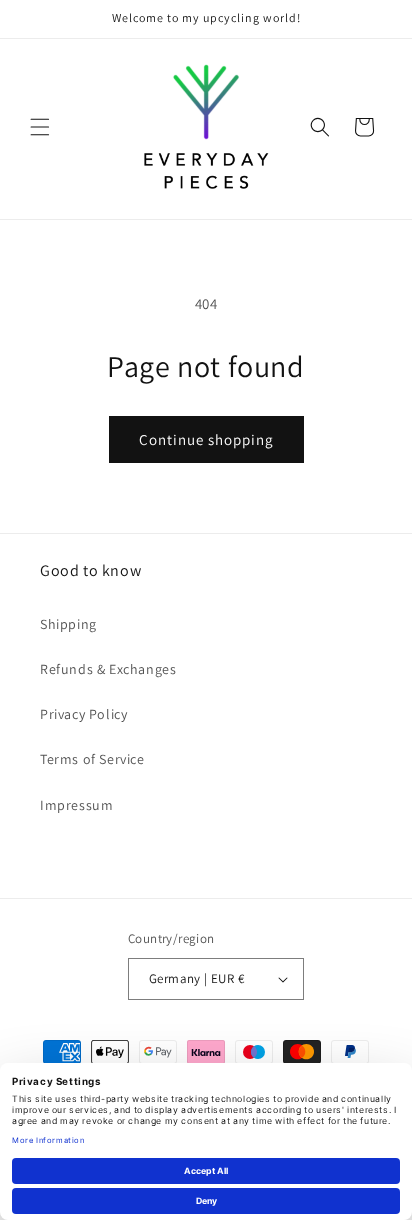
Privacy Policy (83, 714)
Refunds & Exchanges (108, 669)
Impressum (76, 805)
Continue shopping (206, 439)
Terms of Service (92, 759)
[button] (40, 127)
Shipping (68, 624)
